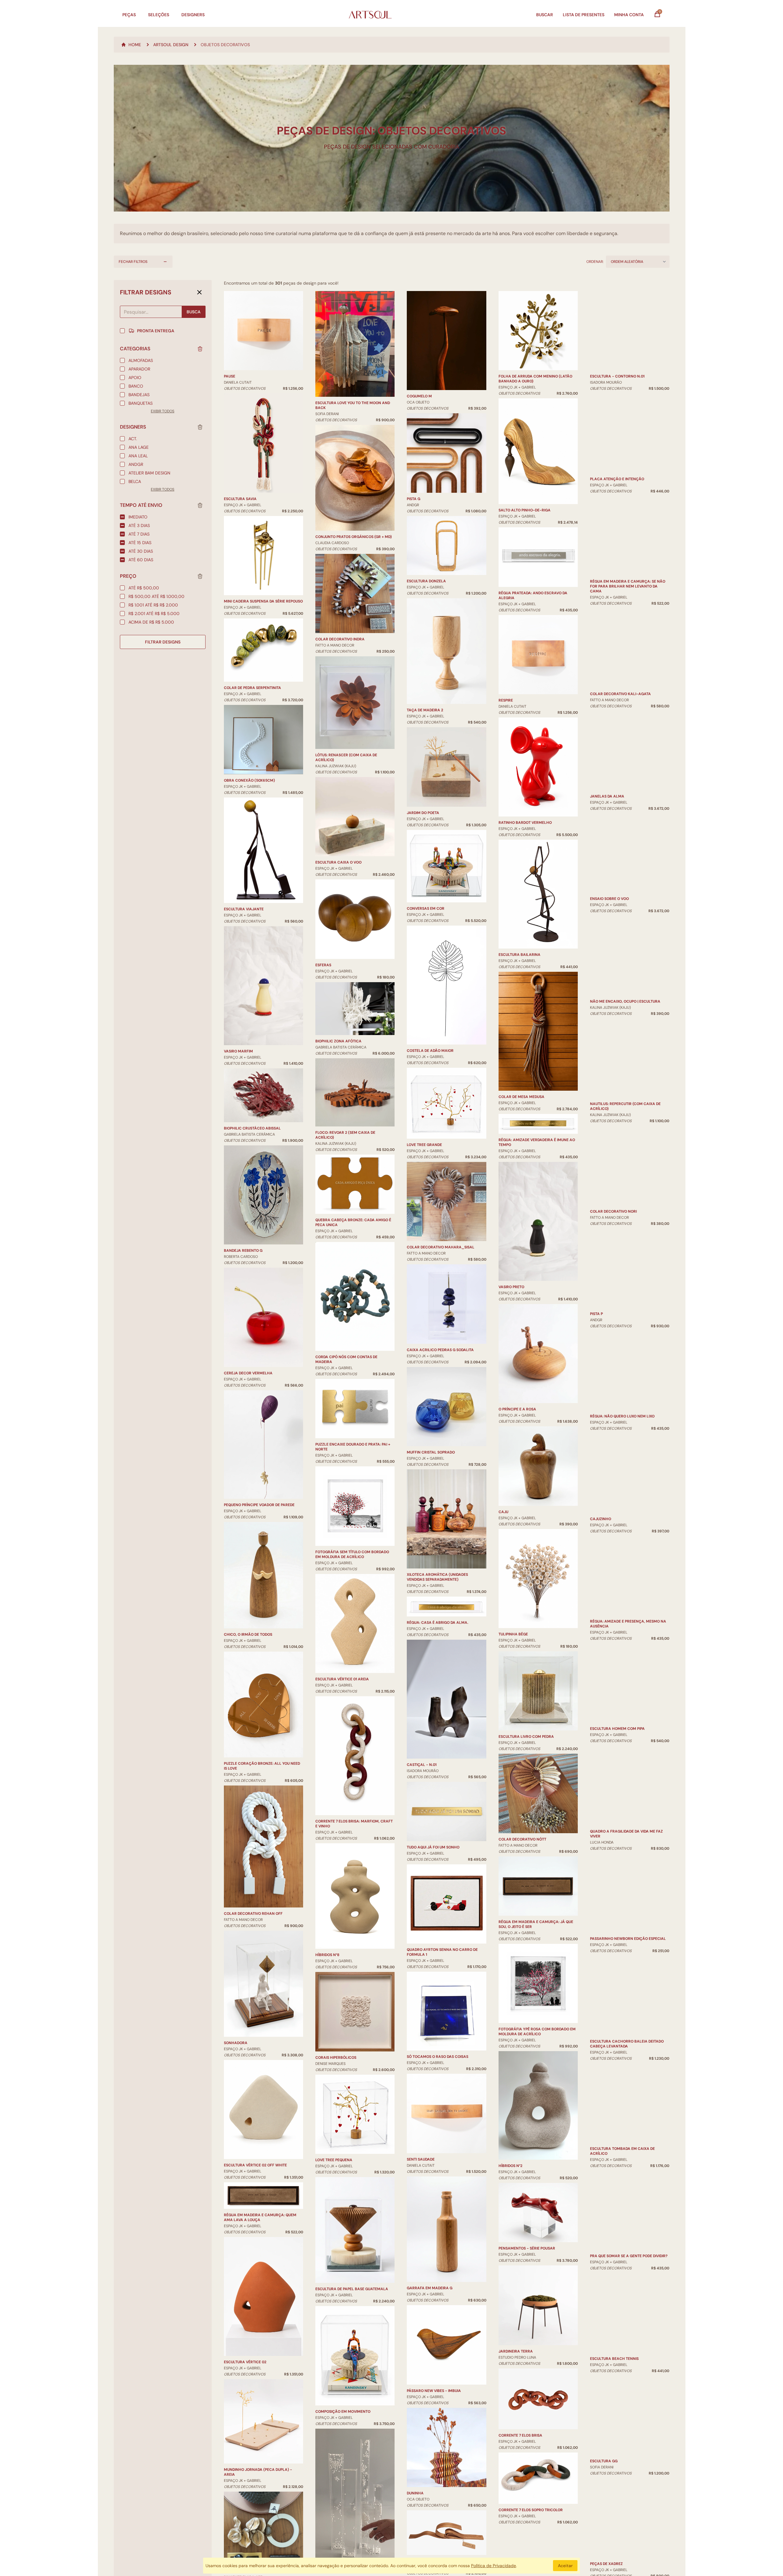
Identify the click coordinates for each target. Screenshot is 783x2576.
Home (135, 45)
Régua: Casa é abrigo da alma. (438, 1623)
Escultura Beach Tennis (614, 2251)
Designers (193, 15)
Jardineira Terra (516, 2351)
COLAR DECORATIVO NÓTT (522, 1839)
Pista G (414, 499)
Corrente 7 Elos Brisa (520, 2435)
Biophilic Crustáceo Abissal (252, 1128)
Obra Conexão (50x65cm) (249, 780)
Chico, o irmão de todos (248, 1634)
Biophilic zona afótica (338, 1041)
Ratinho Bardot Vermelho (525, 823)
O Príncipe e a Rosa (517, 1409)
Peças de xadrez (606, 2483)
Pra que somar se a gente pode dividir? (629, 2122)
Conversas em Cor (426, 908)
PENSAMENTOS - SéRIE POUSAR (527, 2248)
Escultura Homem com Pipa (617, 1642)
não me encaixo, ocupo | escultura (625, 974)
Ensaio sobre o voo (609, 830)
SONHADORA (236, 2043)
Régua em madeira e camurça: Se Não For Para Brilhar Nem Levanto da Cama (628, 464)
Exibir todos (163, 411)
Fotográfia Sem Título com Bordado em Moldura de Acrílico (352, 1554)
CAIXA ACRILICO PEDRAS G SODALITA (440, 1350)
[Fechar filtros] (199, 292)
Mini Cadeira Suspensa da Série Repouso (263, 601)
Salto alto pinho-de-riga (525, 510)
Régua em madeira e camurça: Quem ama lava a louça (260, 2217)
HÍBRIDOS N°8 (327, 1955)
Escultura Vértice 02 (245, 2362)
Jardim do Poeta (423, 813)
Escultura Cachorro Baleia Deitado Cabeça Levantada (627, 1930)
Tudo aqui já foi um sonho (433, 1847)
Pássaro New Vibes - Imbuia (434, 2391)
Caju (503, 1512)
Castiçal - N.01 (422, 1765)
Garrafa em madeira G (430, 2288)
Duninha (415, 2493)
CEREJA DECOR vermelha (248, 1373)
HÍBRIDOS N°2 (510, 2166)
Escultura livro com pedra (526, 1737)
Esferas (323, 965)
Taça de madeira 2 (425, 710)
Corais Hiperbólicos (336, 2058)
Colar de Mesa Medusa (521, 1097)
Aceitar (565, 2566)
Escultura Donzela (426, 581)
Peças (129, 15)
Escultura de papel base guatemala (352, 2289)
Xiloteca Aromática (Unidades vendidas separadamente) (437, 1577)
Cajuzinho (601, 1451)
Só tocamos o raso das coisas (438, 2057)
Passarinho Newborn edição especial (628, 1825)
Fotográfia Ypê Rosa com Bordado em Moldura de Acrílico (537, 2032)
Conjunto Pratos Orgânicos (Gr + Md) (354, 537)
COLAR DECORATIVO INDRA (340, 639)
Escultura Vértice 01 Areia (342, 1679)
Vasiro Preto (511, 1287)
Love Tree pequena (334, 2160)
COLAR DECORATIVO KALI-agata (620, 571)
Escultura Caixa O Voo (338, 862)
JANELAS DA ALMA (607, 701)
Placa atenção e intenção (617, 376)
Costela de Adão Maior (430, 1051)
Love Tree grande (424, 1145)
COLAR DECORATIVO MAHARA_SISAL (441, 1247)
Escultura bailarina (520, 955)
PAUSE (230, 376)
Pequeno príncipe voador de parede (259, 1505)
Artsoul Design (171, 45)
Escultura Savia (240, 499)
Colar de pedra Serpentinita (252, 688)
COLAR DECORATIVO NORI (613, 1203)
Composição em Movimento (343, 2412)
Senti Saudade (421, 2159)
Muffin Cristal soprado (431, 1452)
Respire (506, 700)
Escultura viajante (244, 909)
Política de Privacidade (494, 2566)
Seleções (159, 15)
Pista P (596, 1306)
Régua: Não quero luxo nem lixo (622, 1349)
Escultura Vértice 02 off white (255, 2165)
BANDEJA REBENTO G (243, 1251)
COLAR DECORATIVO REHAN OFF (253, 1914)
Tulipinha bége (513, 1634)
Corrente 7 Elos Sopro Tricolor (531, 2510)
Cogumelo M (419, 396)
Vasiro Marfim (238, 1051)
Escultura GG (604, 2380)
